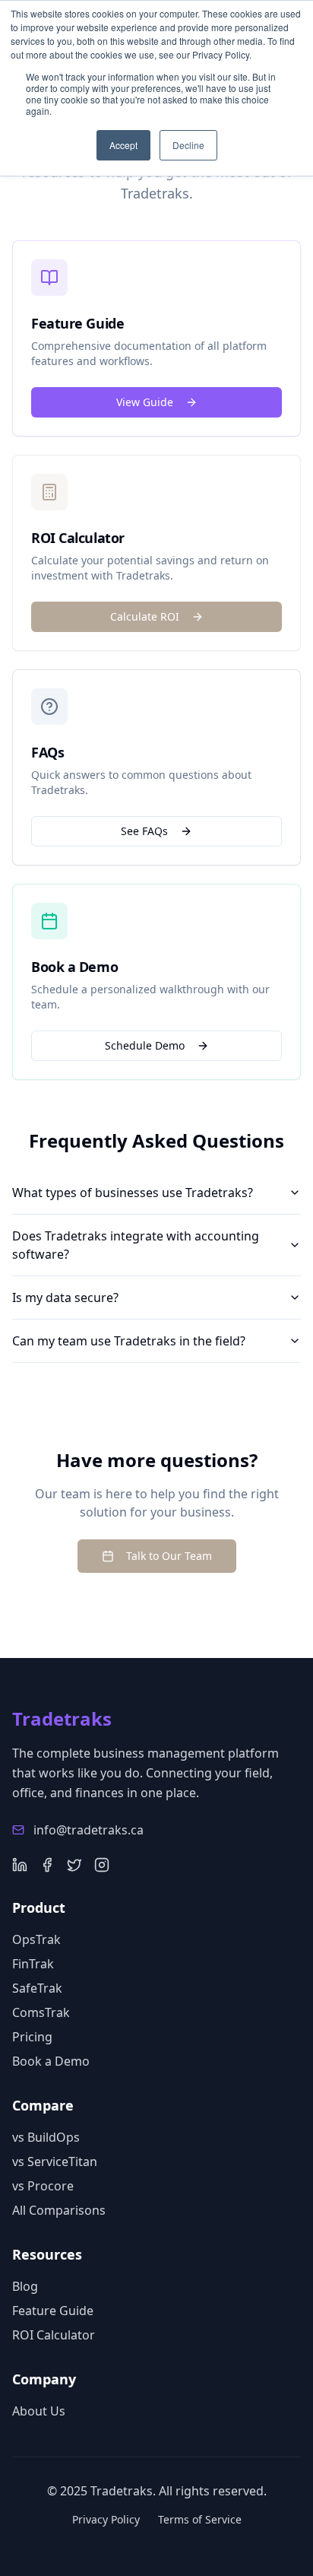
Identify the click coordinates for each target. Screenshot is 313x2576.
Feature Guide (53, 2311)
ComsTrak (41, 2012)
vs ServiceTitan (55, 2161)
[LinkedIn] (20, 1865)
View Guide (145, 402)
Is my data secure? (65, 1298)
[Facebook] (47, 1865)
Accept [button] (123, 145)
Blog (25, 2286)
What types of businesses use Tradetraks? (133, 1193)
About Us (39, 2411)
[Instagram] (102, 1865)
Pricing (32, 2037)
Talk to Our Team (169, 1556)
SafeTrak (37, 1988)
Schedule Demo (145, 1045)
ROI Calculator (54, 2335)
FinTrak (33, 1964)
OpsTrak (36, 1939)
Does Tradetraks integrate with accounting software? (136, 1245)
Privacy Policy (106, 2519)
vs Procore (43, 2186)
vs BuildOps (46, 2137)
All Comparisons (59, 2210)
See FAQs (144, 831)
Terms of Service (200, 2519)
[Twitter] (74, 1865)
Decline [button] (188, 145)
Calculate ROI (145, 616)
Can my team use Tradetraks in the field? (129, 1341)
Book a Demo (51, 2061)
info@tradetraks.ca (89, 1830)
